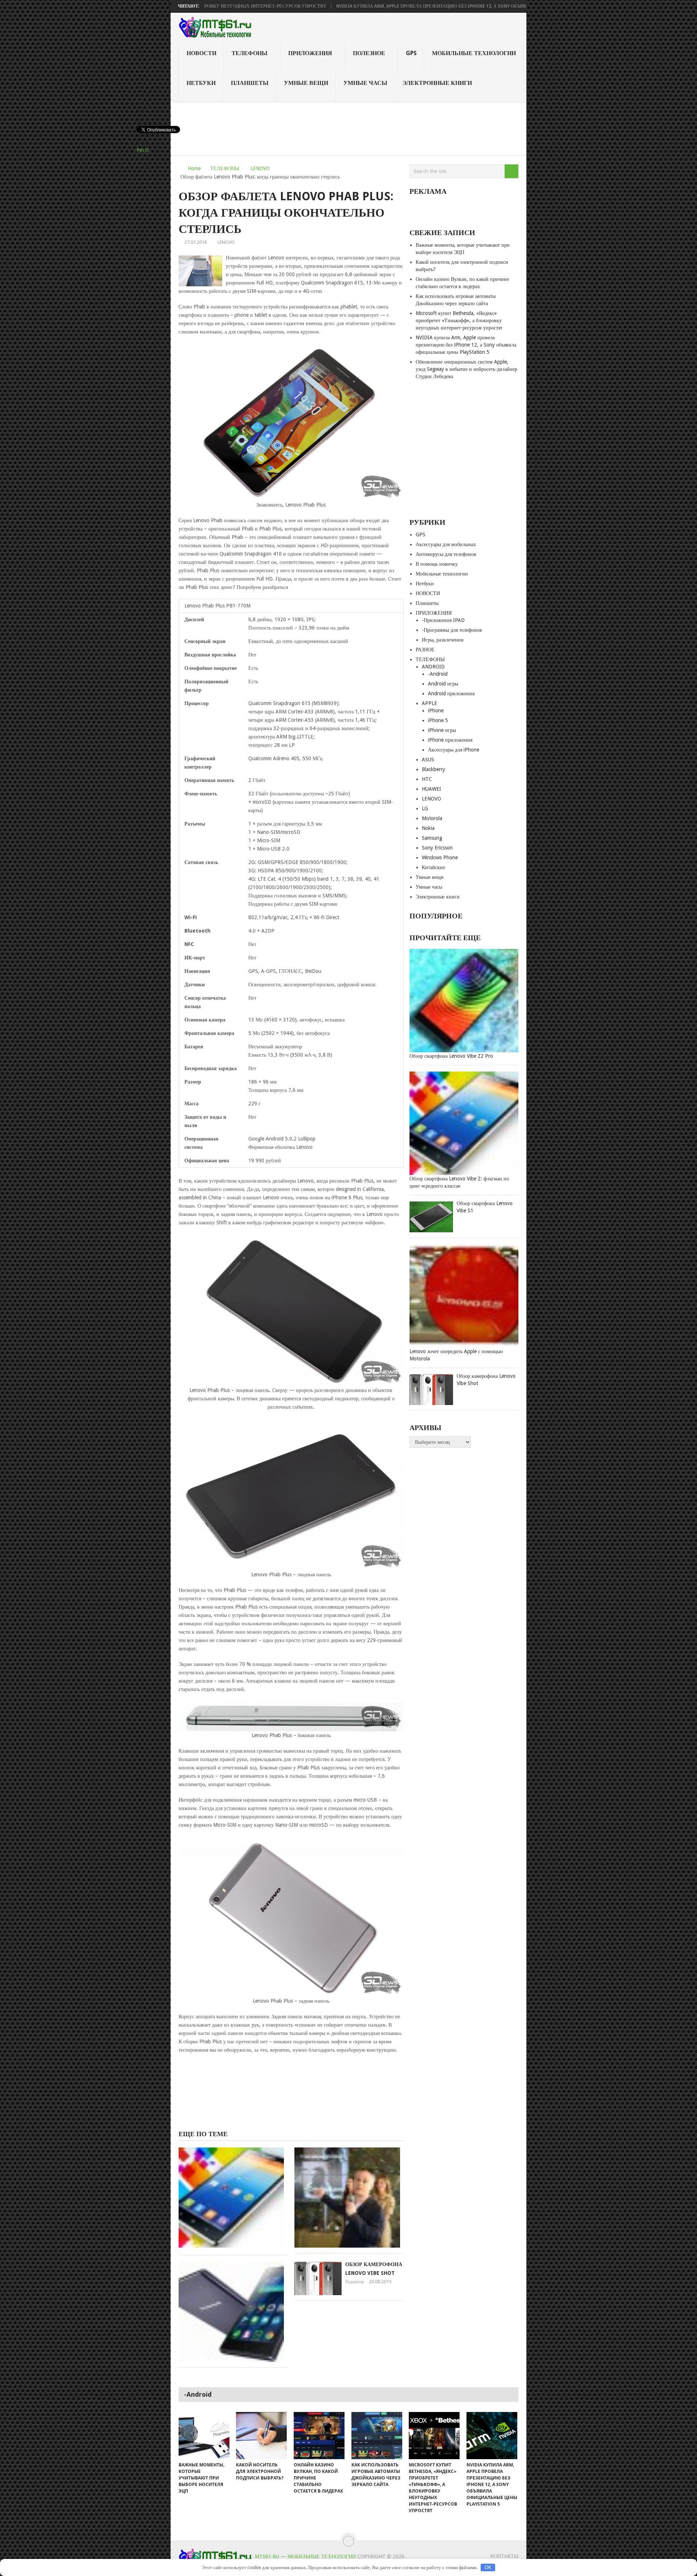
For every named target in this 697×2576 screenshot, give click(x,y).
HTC (427, 779)
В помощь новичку (437, 564)
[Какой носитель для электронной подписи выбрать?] (261, 2436)
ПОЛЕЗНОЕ (369, 53)
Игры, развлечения (443, 640)
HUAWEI (431, 789)
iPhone (436, 710)
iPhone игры (442, 730)
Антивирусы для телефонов (446, 554)
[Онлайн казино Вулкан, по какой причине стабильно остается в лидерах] (319, 2436)
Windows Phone (440, 857)
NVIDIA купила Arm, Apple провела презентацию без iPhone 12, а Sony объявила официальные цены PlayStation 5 (400, 6)
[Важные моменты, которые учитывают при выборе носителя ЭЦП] (204, 2436)
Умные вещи (306, 83)
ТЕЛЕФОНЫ (250, 53)
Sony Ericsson (437, 848)
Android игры (443, 684)
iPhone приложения (450, 740)
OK (488, 2567)
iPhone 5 (438, 720)
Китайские (433, 867)
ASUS (428, 759)
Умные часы (365, 83)
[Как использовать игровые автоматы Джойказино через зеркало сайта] (377, 2436)
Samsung (432, 838)
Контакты (504, 2556)
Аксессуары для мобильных (446, 544)
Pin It (143, 150)
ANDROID (433, 667)
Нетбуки (201, 83)
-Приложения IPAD (443, 620)
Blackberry (433, 769)
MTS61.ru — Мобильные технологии (305, 2556)
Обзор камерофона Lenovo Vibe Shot (486, 1380)
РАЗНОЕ (425, 650)
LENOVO (260, 168)
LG (425, 808)
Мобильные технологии (474, 53)
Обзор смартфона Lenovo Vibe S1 (485, 1207)
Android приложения (451, 693)
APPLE (429, 703)
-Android (438, 674)
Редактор (355, 2282)
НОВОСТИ (201, 53)
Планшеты (250, 83)
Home (194, 168)
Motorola (432, 818)
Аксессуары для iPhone (454, 750)
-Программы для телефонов (452, 630)
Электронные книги (437, 83)
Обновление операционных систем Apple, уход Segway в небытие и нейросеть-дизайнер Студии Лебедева (466, 369)
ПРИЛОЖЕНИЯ (310, 53)
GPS (411, 53)
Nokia (428, 828)
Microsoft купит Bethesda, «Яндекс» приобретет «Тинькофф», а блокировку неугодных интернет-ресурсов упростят (459, 320)
